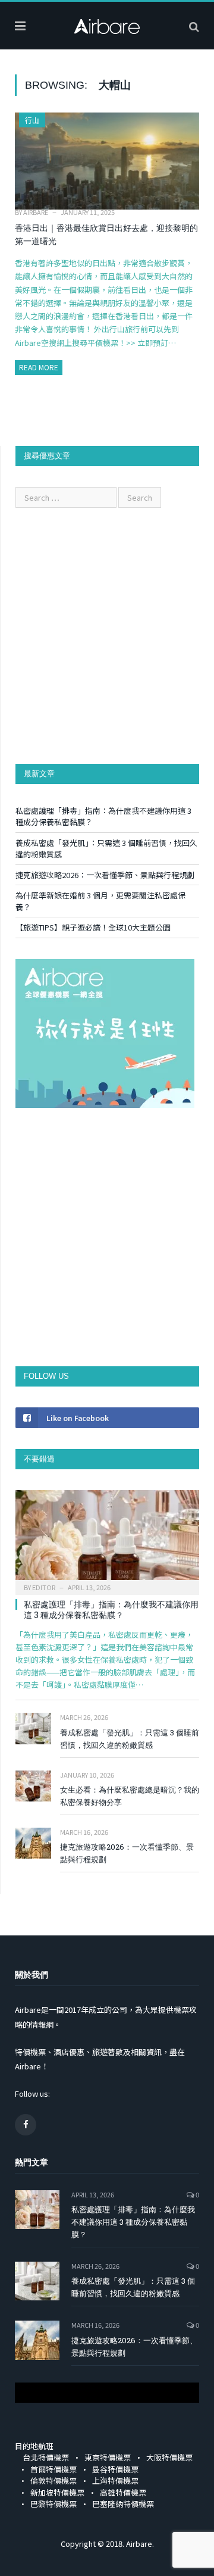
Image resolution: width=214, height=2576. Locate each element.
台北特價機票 (46, 2457)
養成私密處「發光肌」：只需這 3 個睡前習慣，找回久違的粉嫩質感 (130, 1739)
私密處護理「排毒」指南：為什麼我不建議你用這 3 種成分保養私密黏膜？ (111, 1609)
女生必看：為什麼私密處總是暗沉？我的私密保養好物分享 (130, 1796)
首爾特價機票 (53, 2469)
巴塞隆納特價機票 (123, 2504)
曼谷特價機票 (115, 2469)
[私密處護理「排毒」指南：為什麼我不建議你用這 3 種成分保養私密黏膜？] (107, 1539)
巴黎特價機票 (53, 2504)
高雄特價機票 (123, 2492)
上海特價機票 (115, 2480)
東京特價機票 (108, 2457)
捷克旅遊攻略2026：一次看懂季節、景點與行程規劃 (105, 875)
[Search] (194, 26)
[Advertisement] (107, 636)
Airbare (36, 212)
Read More (39, 367)
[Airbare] (107, 24)
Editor (44, 1587)
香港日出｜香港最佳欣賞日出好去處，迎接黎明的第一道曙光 (106, 235)
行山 (32, 120)
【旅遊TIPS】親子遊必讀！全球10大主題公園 (93, 927)
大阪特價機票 (169, 2457)
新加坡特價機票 (57, 2492)
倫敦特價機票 (53, 2480)
